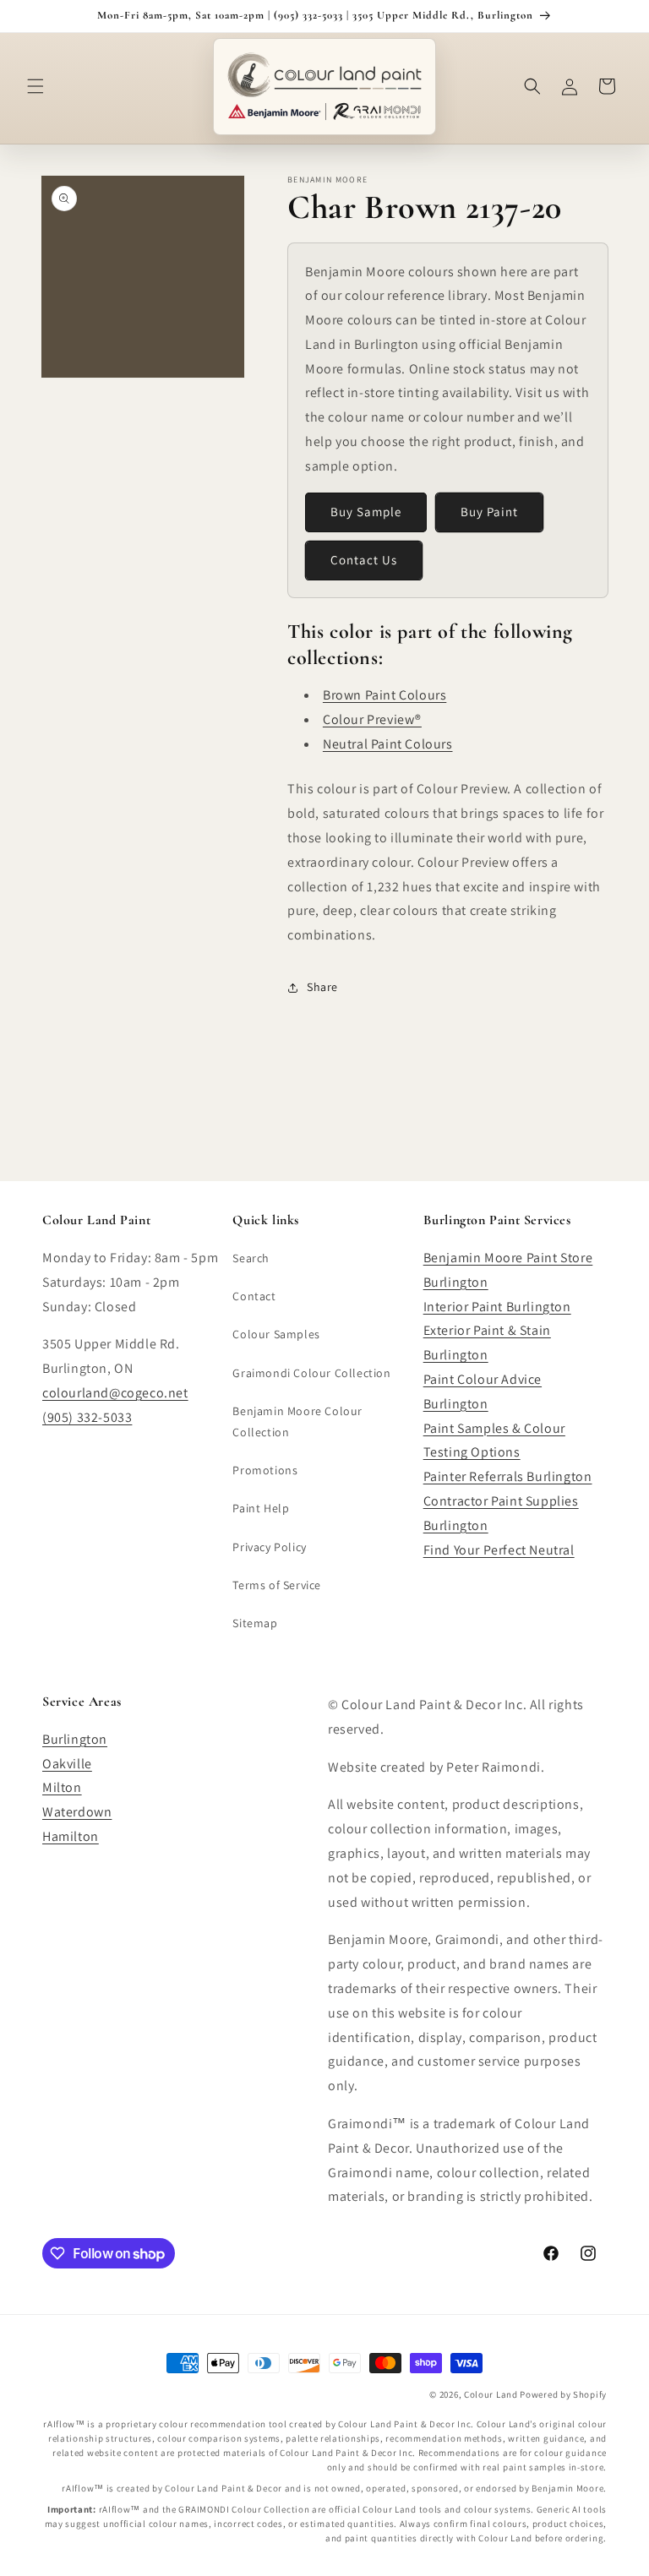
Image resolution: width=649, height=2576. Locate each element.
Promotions (265, 1470)
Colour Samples (276, 1334)
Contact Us (364, 560)
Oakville (67, 1764)
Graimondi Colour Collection (311, 1373)
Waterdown (77, 1812)
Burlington (75, 1739)
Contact (254, 1296)
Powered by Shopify (563, 2394)
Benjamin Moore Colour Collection (297, 1421)
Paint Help (261, 1508)
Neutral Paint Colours (388, 744)
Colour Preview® (372, 719)
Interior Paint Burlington (497, 1307)
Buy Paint (489, 512)
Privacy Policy (269, 1547)
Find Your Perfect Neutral (499, 1550)
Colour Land (491, 2394)
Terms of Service (277, 1585)
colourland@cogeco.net (115, 1393)
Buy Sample (366, 512)
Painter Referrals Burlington (508, 1476)
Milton (62, 1787)
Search (251, 1258)
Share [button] (322, 987)
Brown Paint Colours (384, 695)
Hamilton (71, 1836)
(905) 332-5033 (87, 1417)
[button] (35, 86)
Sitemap (255, 1623)
